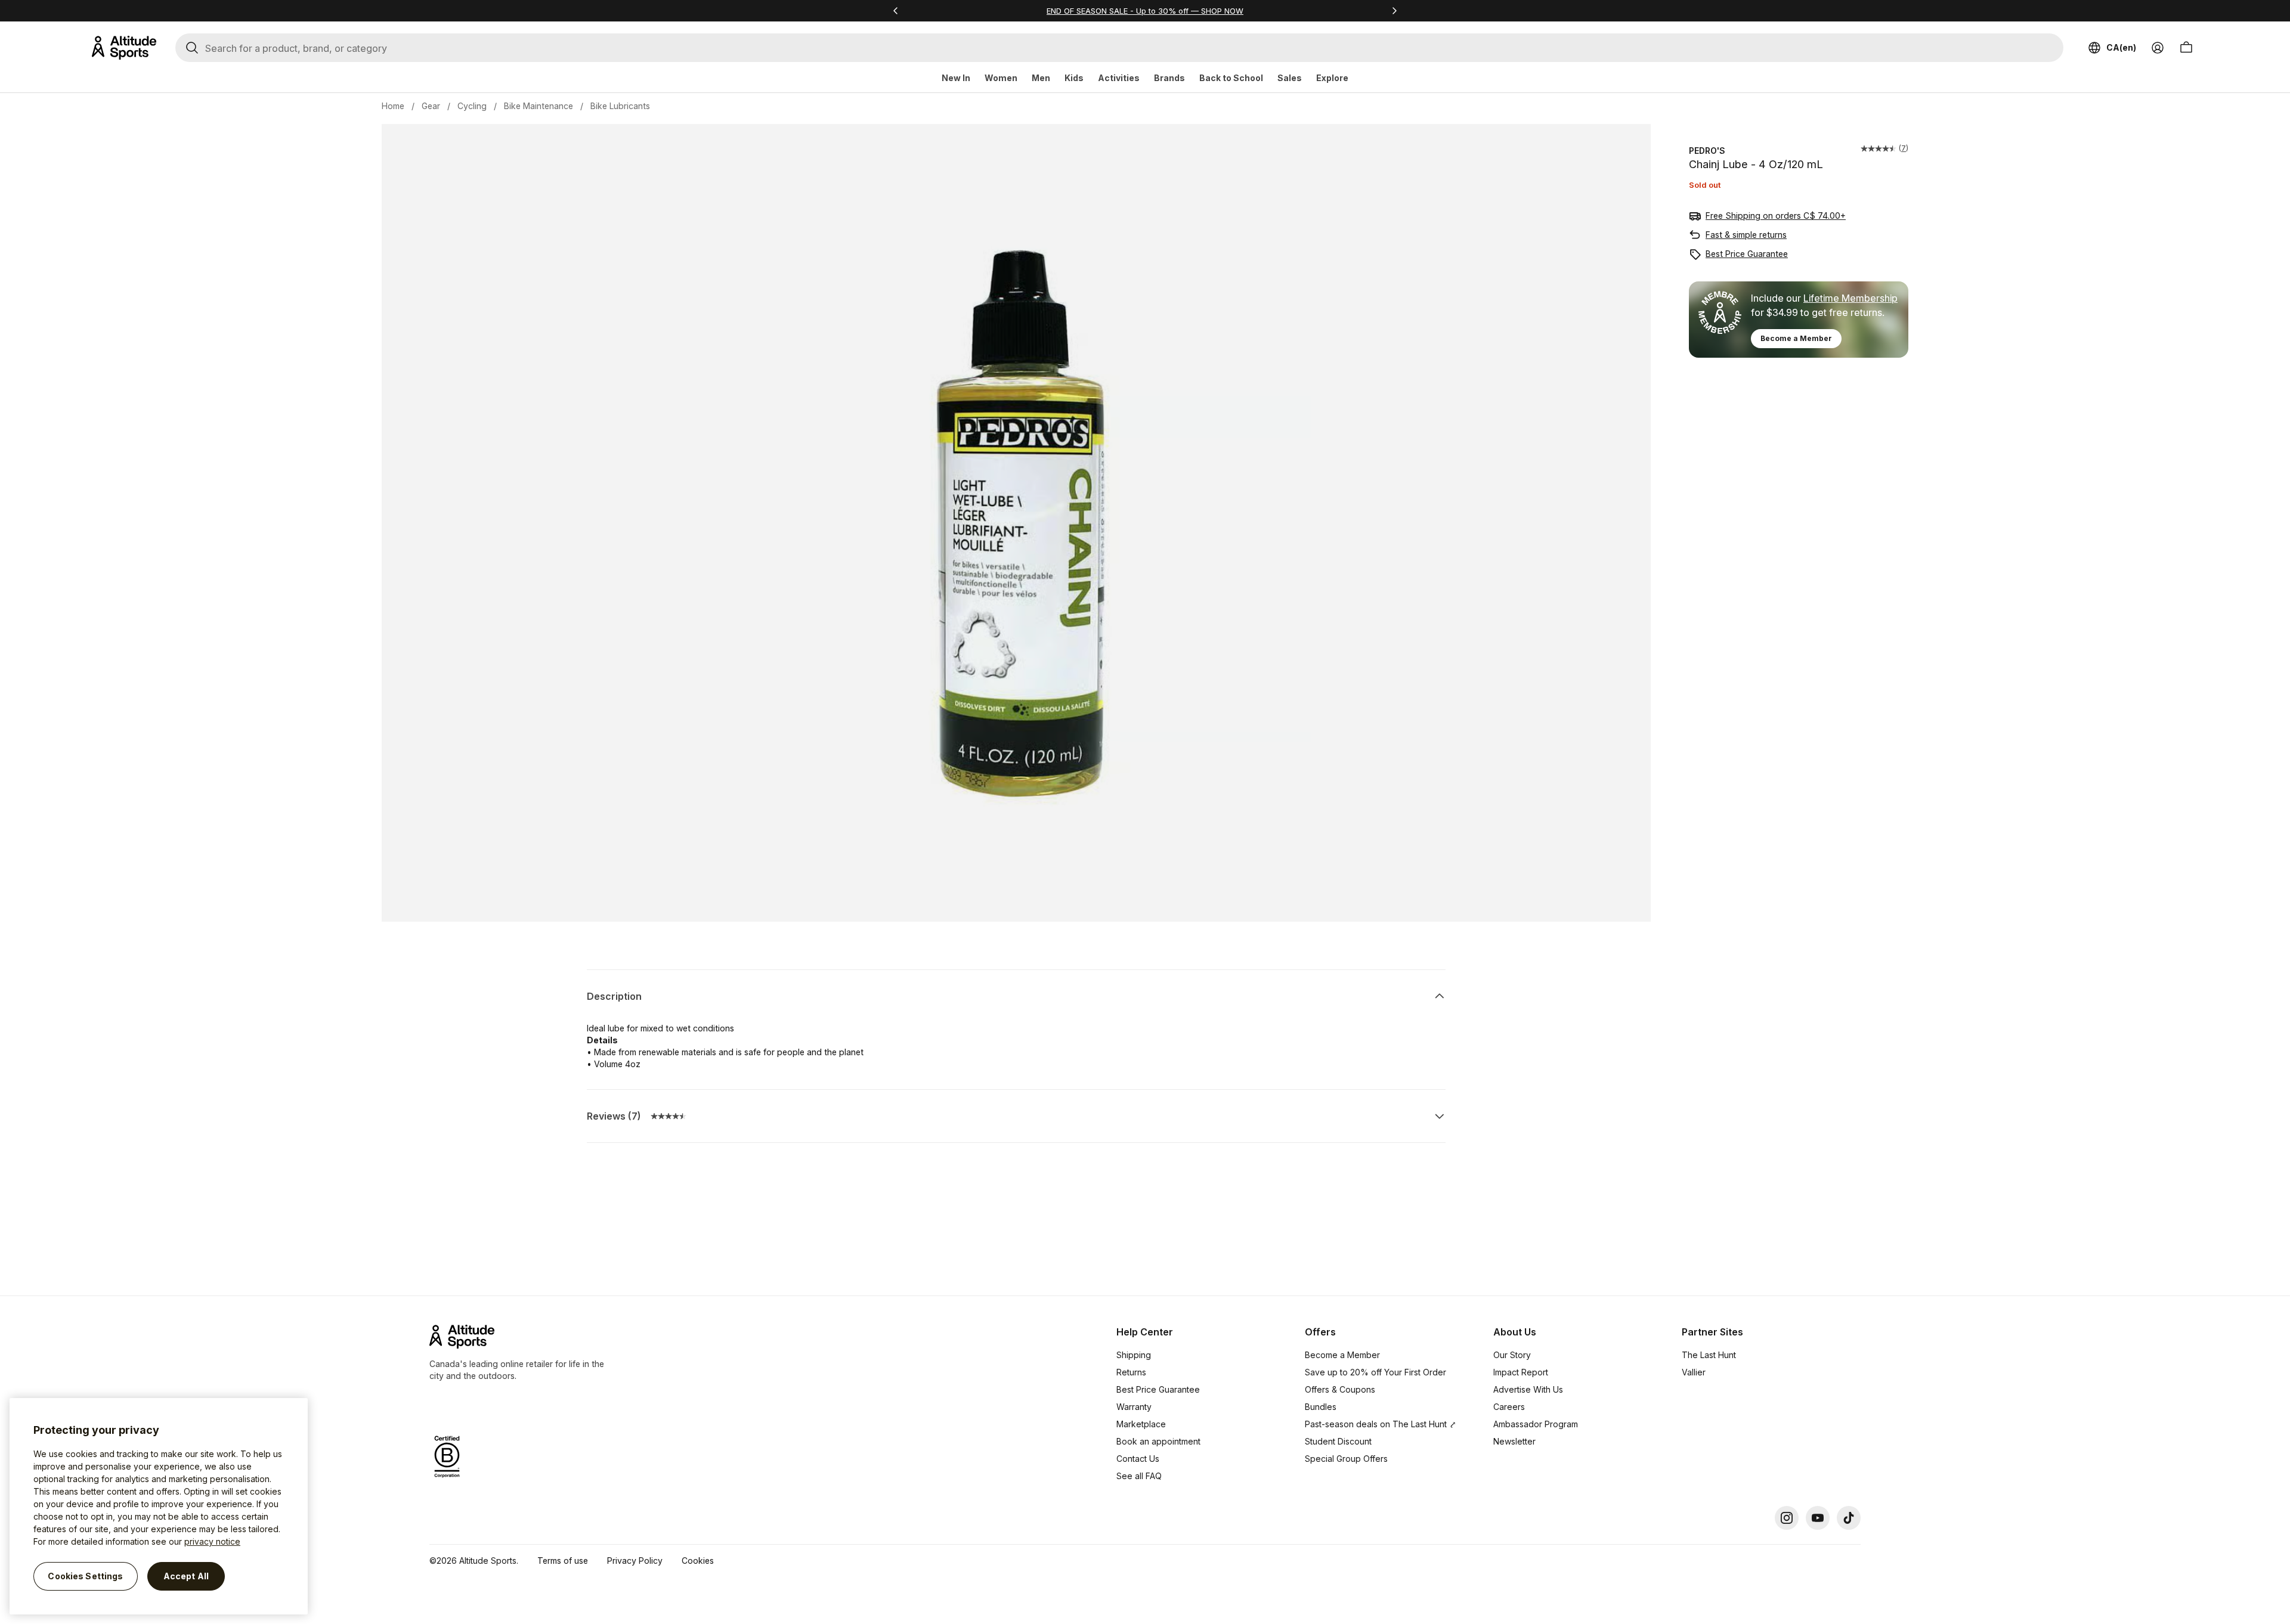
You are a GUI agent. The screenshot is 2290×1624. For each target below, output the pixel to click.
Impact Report (1521, 1372)
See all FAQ (1139, 1476)
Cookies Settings (85, 1576)
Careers (1509, 1407)
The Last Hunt (1709, 1355)
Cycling (472, 106)
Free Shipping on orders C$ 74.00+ (1776, 216)
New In (956, 78)
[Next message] (1394, 11)
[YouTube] (1818, 1518)
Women (1001, 78)
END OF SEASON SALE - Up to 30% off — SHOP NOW (1145, 11)
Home (393, 106)
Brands (1169, 78)
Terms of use (563, 1561)
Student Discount (1338, 1441)
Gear (431, 106)
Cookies (698, 1561)
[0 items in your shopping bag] (2186, 48)
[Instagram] (1787, 1518)
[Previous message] (896, 11)
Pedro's (1707, 151)
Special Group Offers (1346, 1459)
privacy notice (212, 1541)
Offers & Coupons (1340, 1389)
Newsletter (1514, 1441)
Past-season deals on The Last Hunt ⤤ (1381, 1424)
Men (1041, 78)
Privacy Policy (635, 1561)
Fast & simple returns (1746, 235)
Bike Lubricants (620, 106)
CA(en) (2121, 47)
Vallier (1694, 1372)
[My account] (2158, 48)
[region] (159, 1506)
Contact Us (1138, 1459)
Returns (1131, 1372)
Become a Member (1796, 338)
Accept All (186, 1576)
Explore (1332, 78)
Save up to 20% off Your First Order (1375, 1372)
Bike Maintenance (539, 106)
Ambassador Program (1536, 1424)
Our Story (1512, 1355)
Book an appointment (1158, 1441)
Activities (1119, 78)
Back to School (1231, 78)
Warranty (1134, 1407)
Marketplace (1141, 1424)
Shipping (1134, 1355)
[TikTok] (1849, 1518)
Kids (1074, 78)
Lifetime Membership (1850, 298)
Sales (1290, 78)
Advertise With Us (1528, 1389)
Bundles (1321, 1407)
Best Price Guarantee (1747, 254)
